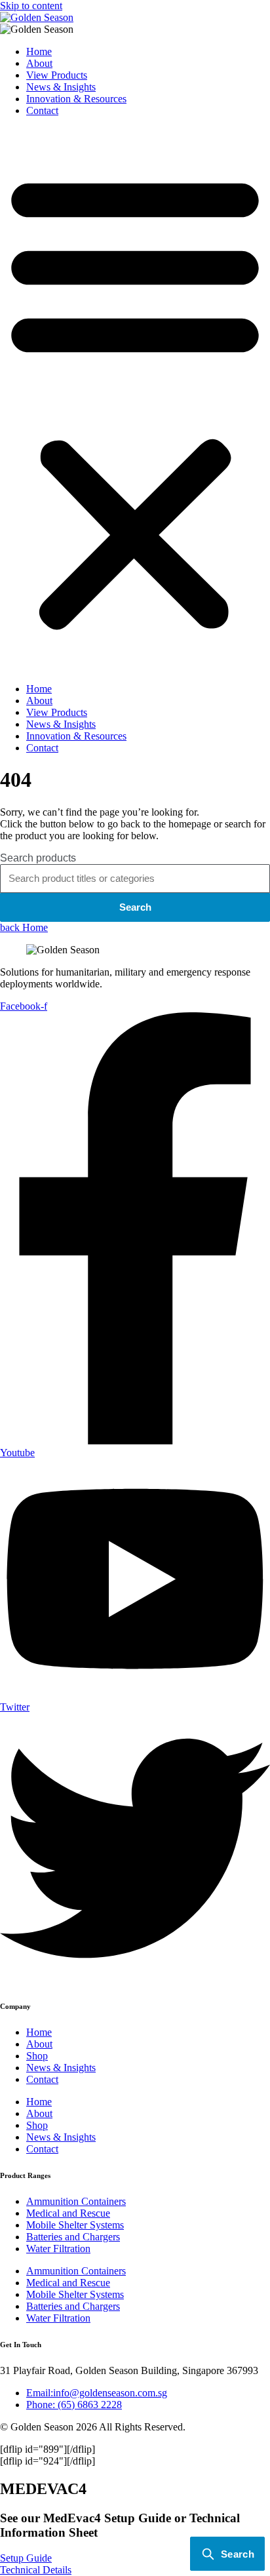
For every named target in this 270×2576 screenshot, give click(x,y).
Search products (38, 858)
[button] (135, 400)
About (39, 63)
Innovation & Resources (76, 99)
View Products (57, 75)
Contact (42, 110)
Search (135, 907)
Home (39, 51)
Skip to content (31, 6)
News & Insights (61, 87)
